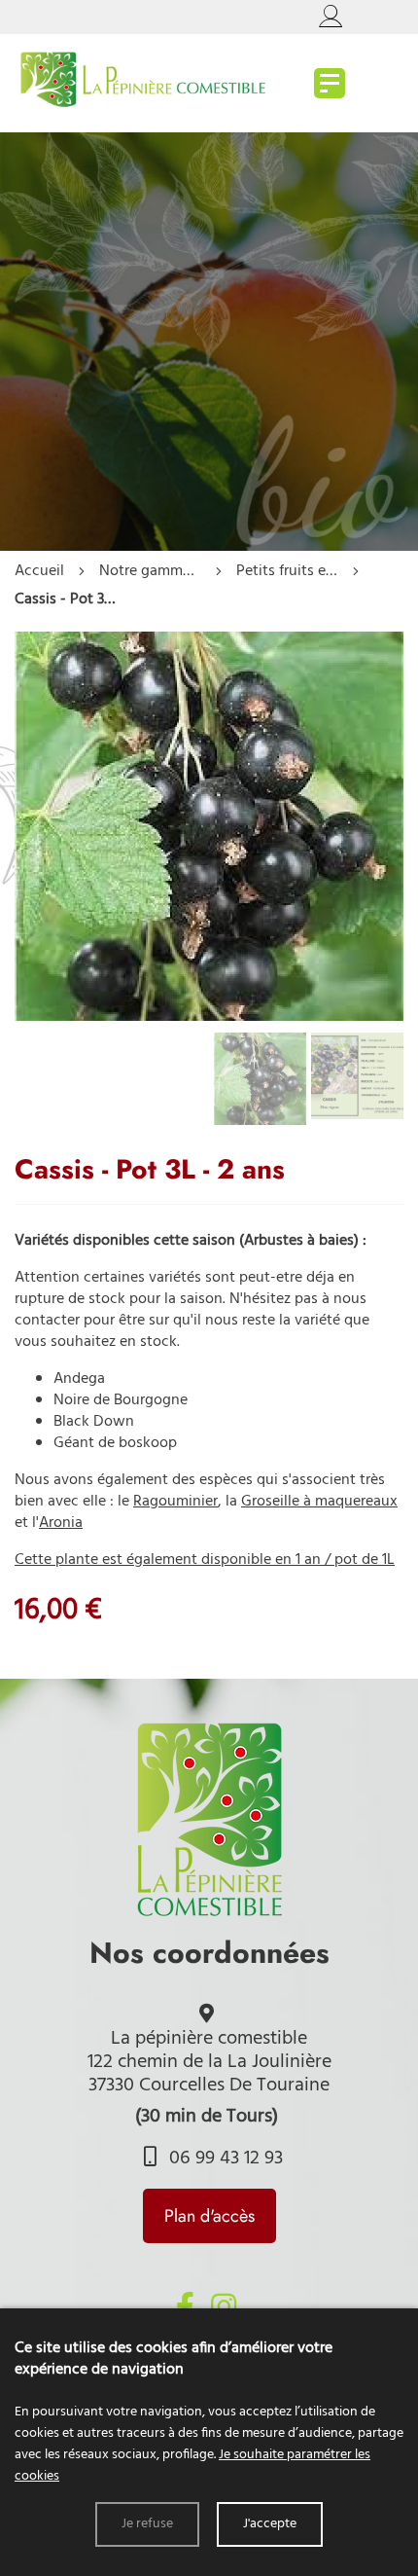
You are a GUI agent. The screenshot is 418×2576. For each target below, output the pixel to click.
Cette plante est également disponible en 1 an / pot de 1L (205, 1560)
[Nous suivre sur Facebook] (185, 2306)
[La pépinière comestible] (330, 83)
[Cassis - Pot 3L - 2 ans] (209, 1017)
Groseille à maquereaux (319, 1502)
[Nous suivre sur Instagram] (224, 2306)
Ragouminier (175, 1502)
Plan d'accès (209, 2216)
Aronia (61, 1523)
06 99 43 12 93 (224, 2159)
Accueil (39, 571)
